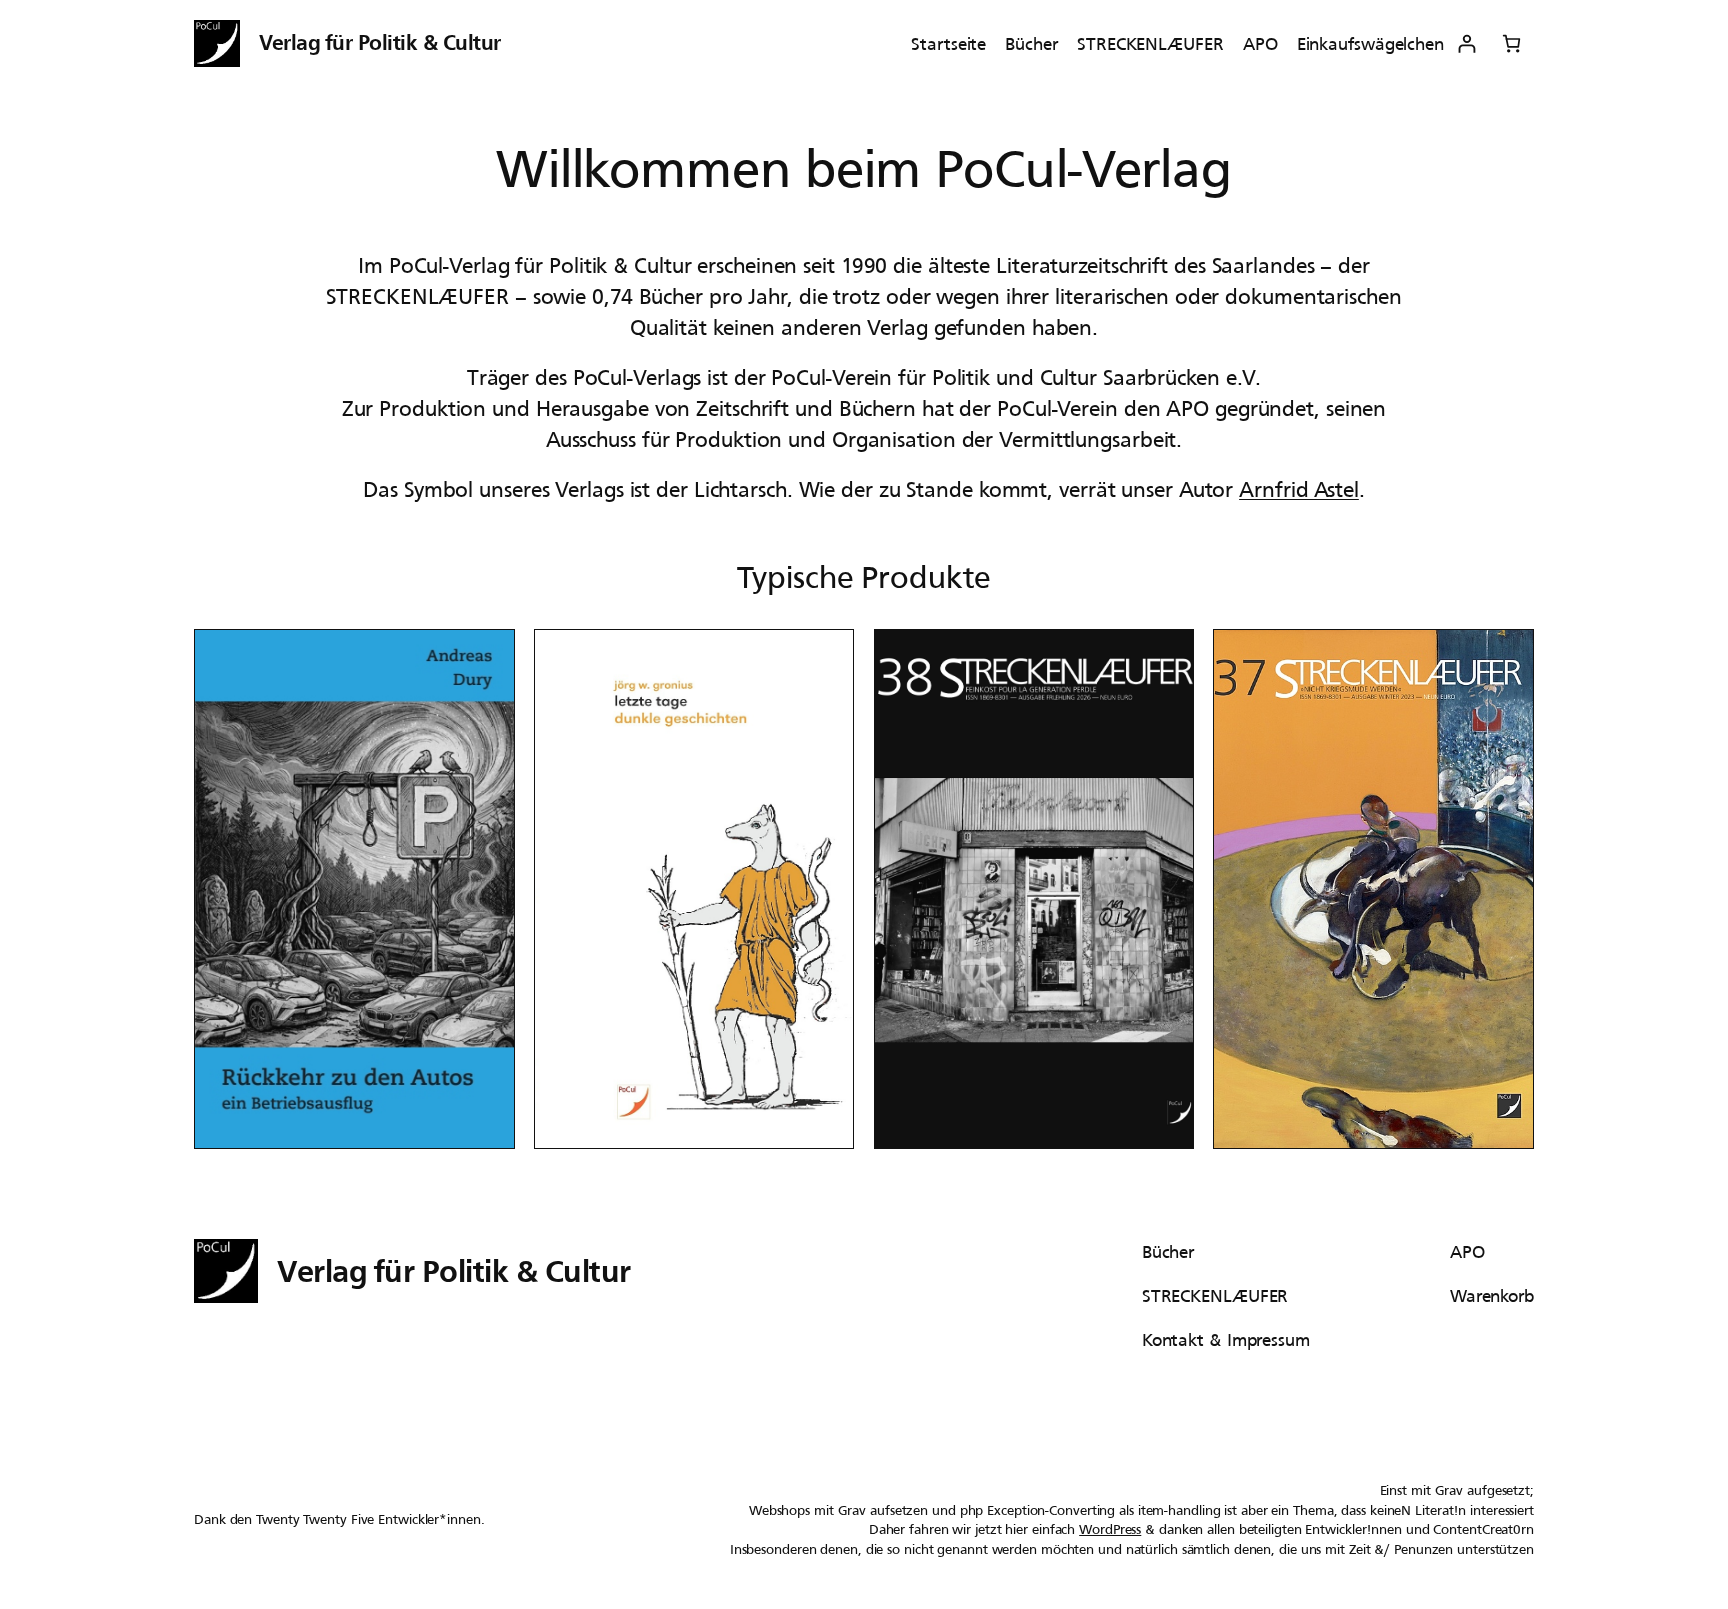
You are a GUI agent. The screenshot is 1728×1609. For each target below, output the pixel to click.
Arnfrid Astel (1299, 489)
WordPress (1110, 1529)
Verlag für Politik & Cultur (380, 42)
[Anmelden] (1466, 43)
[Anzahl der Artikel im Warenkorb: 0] (1511, 43)
